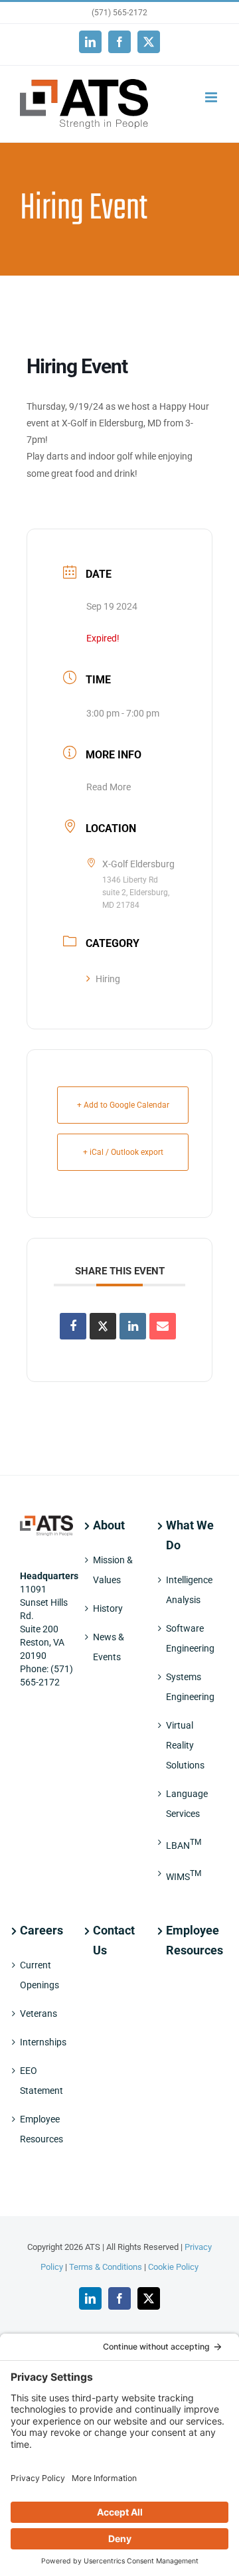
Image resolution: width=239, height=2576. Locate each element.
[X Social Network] (103, 1326)
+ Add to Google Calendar (123, 1105)
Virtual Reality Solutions (185, 1745)
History (108, 1608)
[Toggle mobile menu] (212, 97)
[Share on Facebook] (73, 1326)
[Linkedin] (133, 1326)
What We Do (190, 1535)
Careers (41, 1930)
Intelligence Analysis (189, 1590)
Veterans (39, 2014)
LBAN (184, 1844)
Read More (109, 787)
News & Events (109, 1647)
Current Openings (40, 1975)
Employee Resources (41, 2129)
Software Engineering (190, 1638)
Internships (43, 2042)
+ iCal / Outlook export (123, 1152)
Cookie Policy (173, 2267)
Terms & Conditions (106, 2267)
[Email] (163, 1326)
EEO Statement (41, 2081)
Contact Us (114, 1940)
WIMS (184, 1875)
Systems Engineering (190, 1687)
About (109, 1525)
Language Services (187, 1804)
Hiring (108, 979)
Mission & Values (113, 1570)
